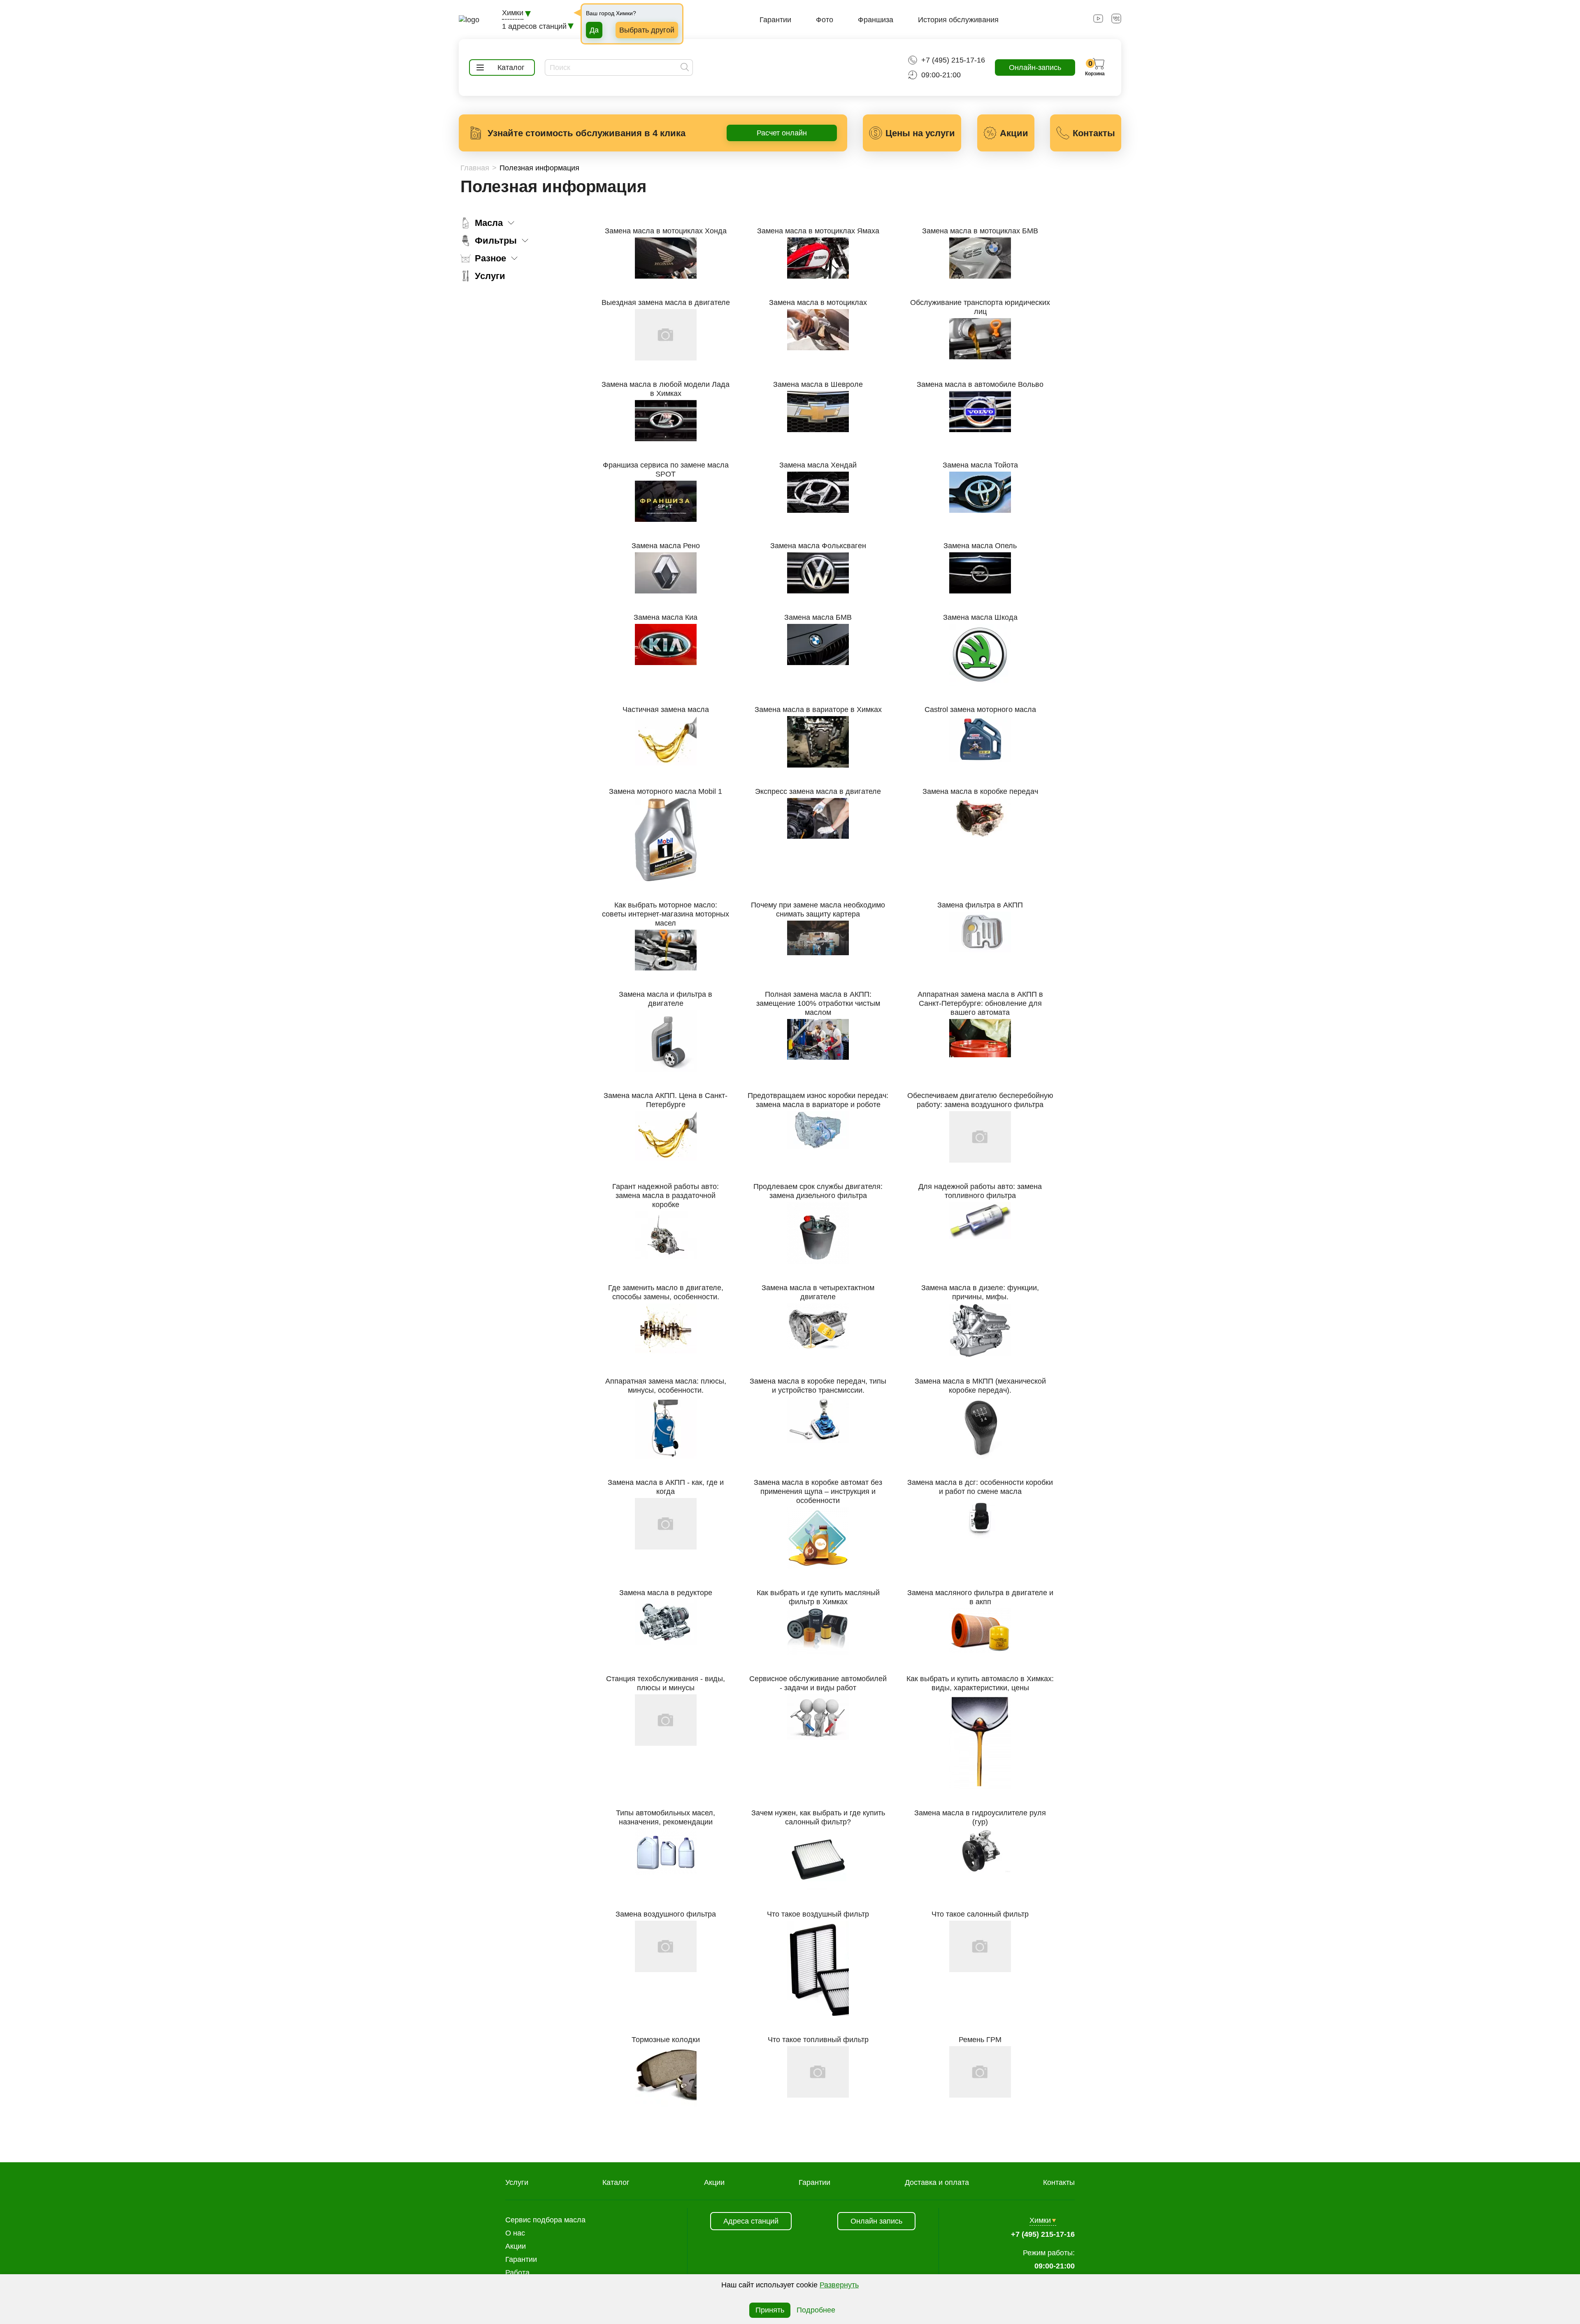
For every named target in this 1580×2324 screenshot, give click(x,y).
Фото (825, 20)
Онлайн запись (876, 2221)
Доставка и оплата (937, 2182)
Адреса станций (751, 2221)
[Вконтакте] (1116, 21)
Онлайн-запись (1035, 67)
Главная (475, 168)
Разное (490, 258)
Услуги (490, 276)
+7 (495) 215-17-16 (953, 60)
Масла (489, 223)
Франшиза (876, 20)
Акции (714, 2182)
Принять (770, 2310)
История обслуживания (958, 20)
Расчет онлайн (782, 133)
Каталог (616, 2182)
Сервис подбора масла (545, 2220)
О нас (515, 2233)
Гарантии (775, 20)
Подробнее (816, 2310)
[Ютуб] (1098, 21)
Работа (517, 2273)
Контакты (1059, 2182)
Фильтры (496, 241)
